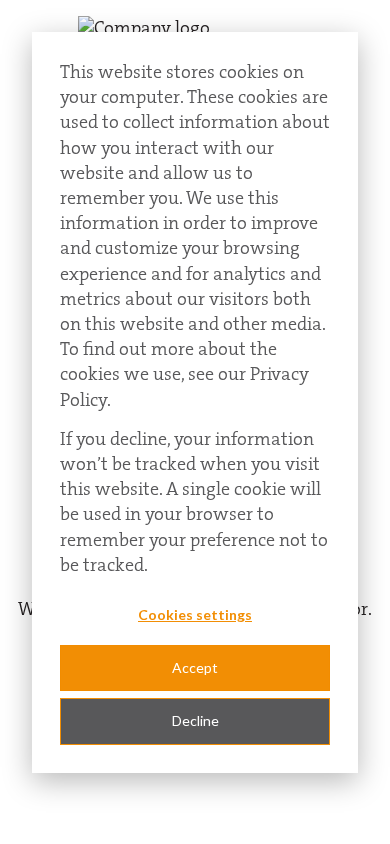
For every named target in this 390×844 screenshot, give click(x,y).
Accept (195, 667)
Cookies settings (195, 614)
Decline (195, 720)
